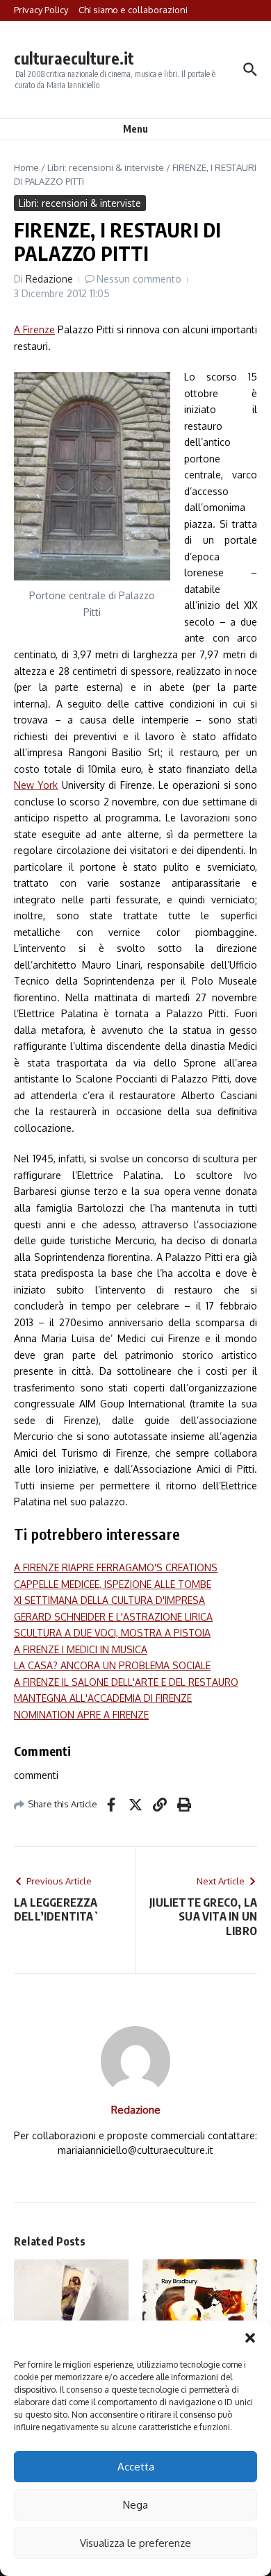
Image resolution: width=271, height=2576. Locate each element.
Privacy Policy (41, 10)
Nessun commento (139, 279)
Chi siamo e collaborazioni (133, 10)
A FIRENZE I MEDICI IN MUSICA (81, 1649)
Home (26, 167)
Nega (135, 2505)
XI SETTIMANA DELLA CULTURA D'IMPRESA (109, 1600)
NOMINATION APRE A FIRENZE (81, 1715)
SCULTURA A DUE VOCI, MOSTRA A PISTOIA (112, 1633)
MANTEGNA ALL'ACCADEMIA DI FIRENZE (103, 1698)
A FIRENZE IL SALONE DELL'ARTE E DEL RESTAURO (126, 1682)
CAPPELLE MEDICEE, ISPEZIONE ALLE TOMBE (113, 1584)
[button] (250, 2338)
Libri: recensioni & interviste (106, 167)
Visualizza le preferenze (135, 2543)
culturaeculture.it (74, 58)
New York (36, 785)
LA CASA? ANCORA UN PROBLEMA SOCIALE (112, 1665)
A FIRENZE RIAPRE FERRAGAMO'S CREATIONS (116, 1567)
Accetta (136, 2467)
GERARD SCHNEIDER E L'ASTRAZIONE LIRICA (113, 1617)
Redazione (49, 279)
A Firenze (34, 329)
